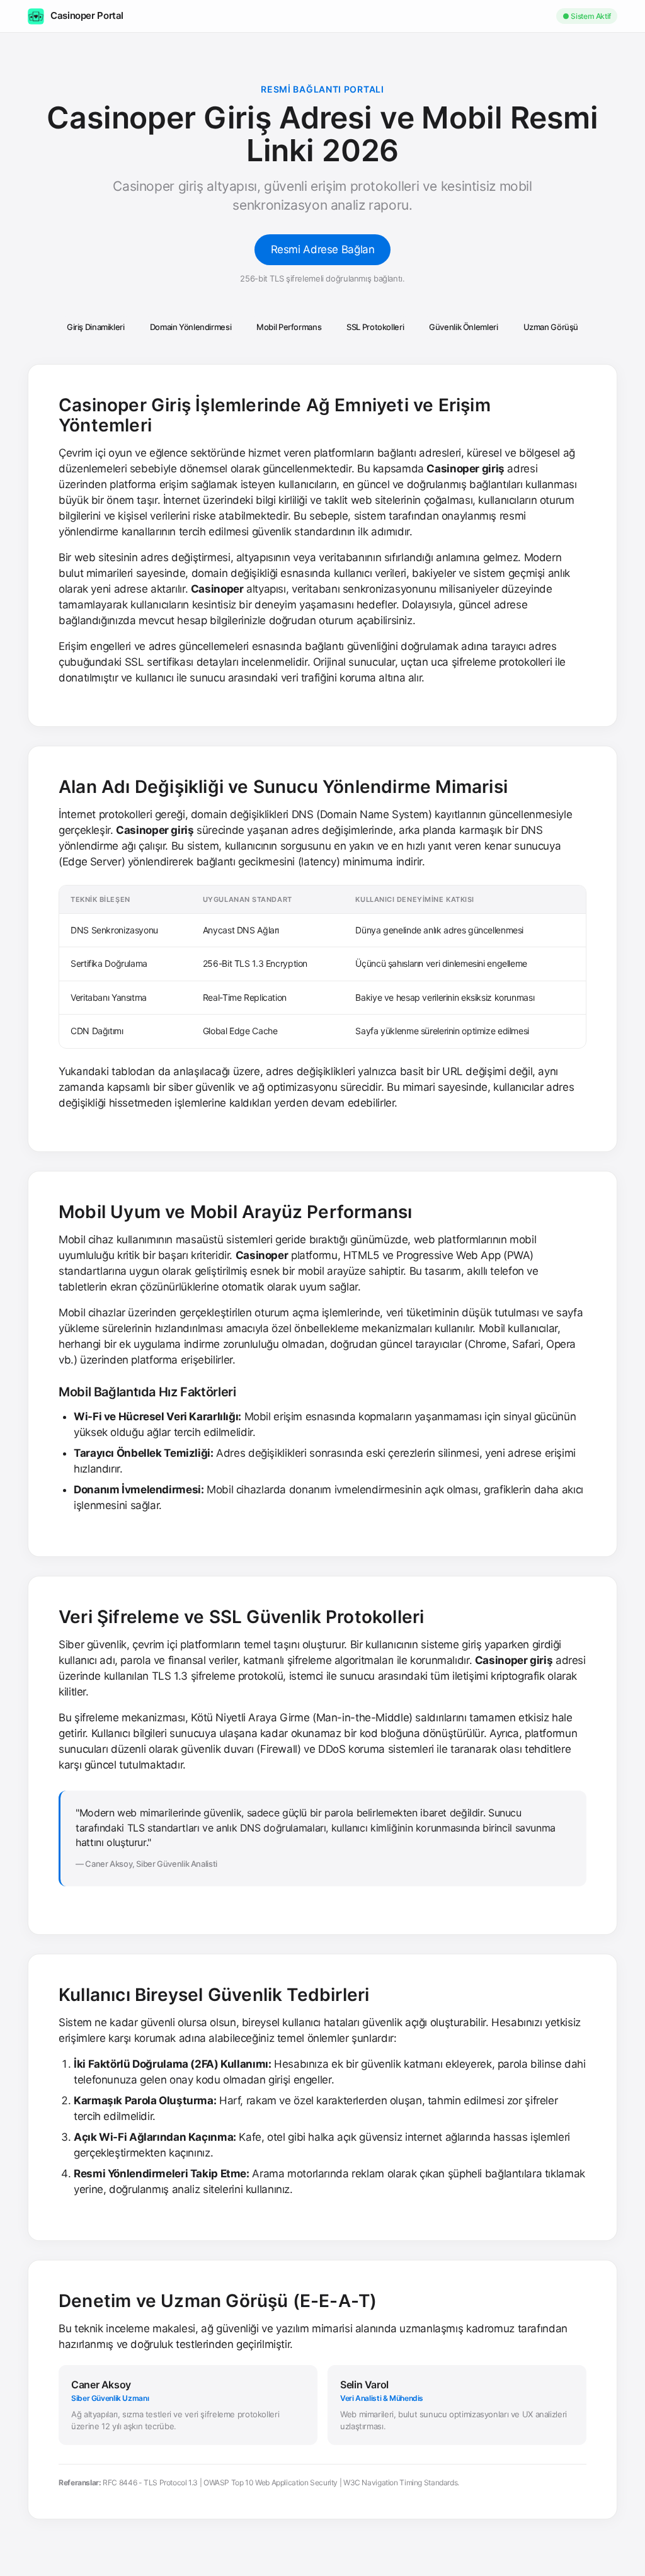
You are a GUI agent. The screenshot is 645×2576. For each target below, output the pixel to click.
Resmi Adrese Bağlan (323, 249)
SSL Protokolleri (375, 327)
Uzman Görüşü (551, 327)
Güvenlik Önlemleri (463, 327)
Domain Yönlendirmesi (191, 327)
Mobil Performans (289, 327)
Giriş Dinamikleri (96, 327)
